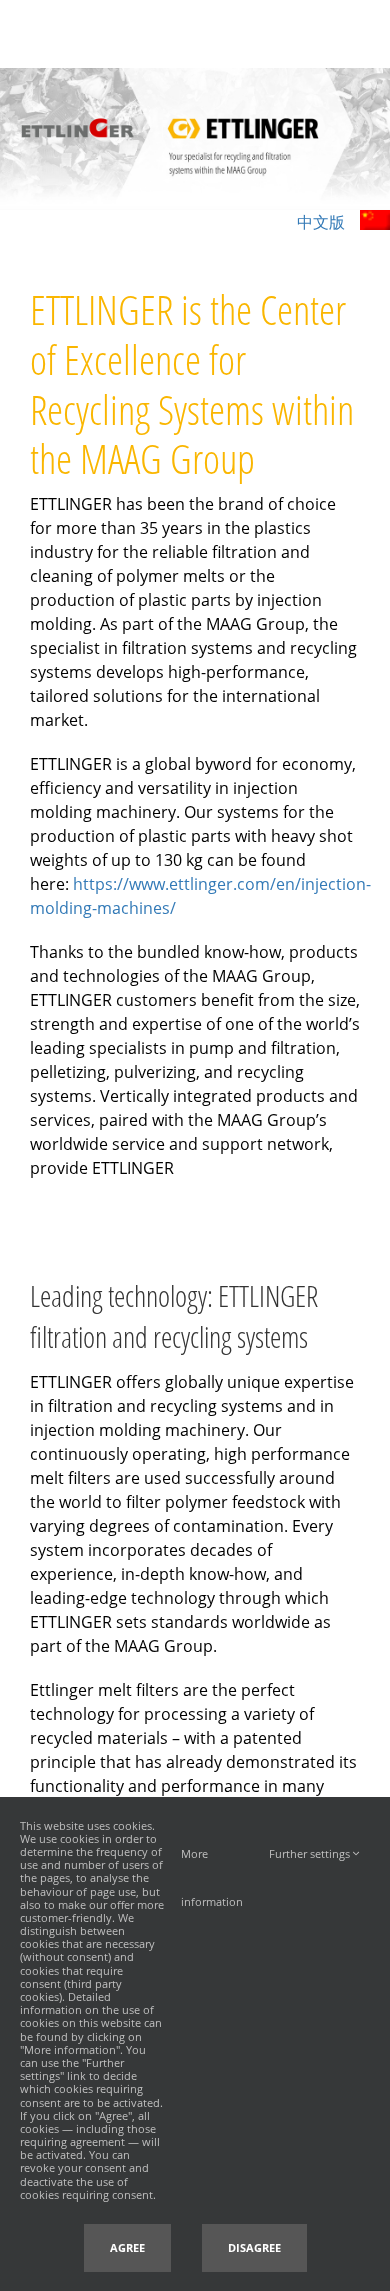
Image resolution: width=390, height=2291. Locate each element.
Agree (127, 2247)
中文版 (321, 222)
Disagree (254, 2247)
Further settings (311, 1853)
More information (212, 1862)
